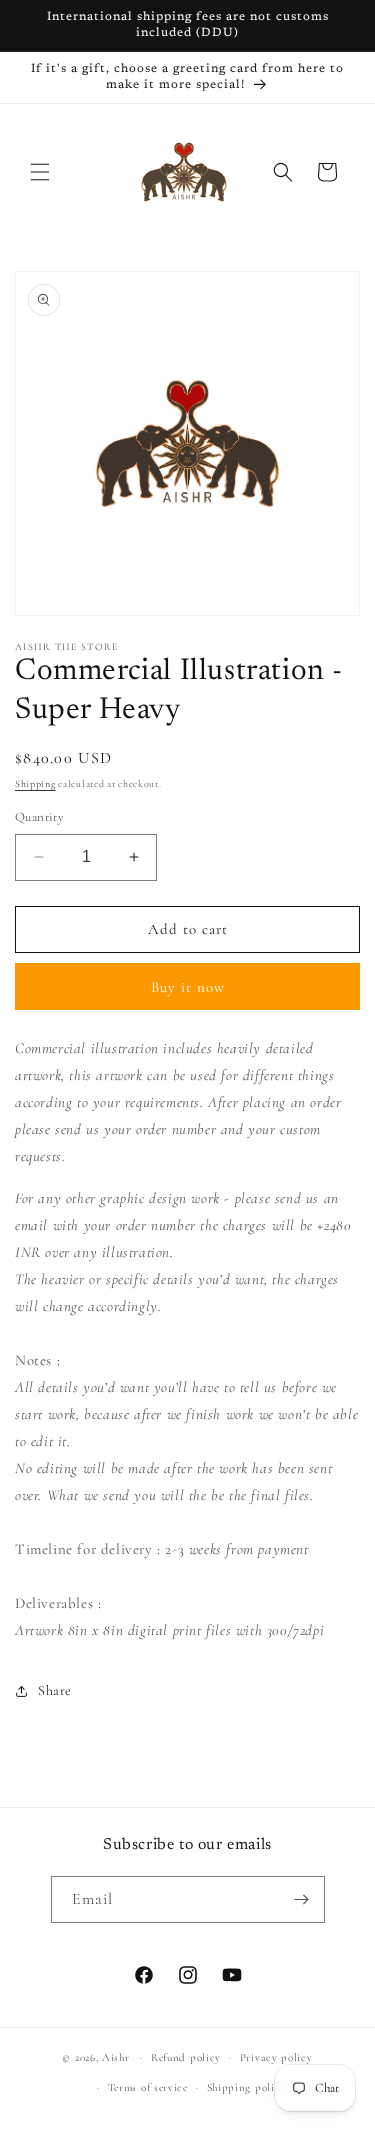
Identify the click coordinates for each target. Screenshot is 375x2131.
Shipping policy (247, 2087)
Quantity (39, 817)
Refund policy (186, 2057)
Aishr (116, 2057)
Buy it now (188, 987)
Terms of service (148, 2087)
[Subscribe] (302, 1899)
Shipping (35, 784)
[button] (40, 172)
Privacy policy (276, 2057)
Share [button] (55, 1690)
